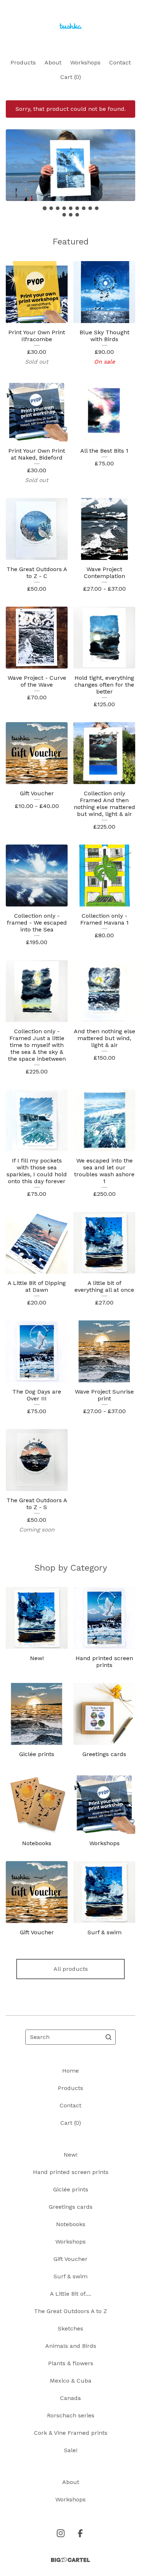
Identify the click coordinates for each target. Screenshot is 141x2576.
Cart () (71, 77)
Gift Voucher (70, 2259)
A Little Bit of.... (70, 2294)
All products (71, 1969)
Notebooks (71, 2224)
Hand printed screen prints (71, 2172)
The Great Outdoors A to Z (70, 2311)
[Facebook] (80, 2533)
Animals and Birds (71, 2346)
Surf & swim (70, 2276)
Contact (120, 62)
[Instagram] (61, 2533)
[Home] (70, 26)
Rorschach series (71, 2415)
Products (23, 62)
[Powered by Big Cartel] (70, 2560)
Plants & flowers (71, 2363)
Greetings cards (71, 2207)
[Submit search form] (108, 2037)
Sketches (70, 2328)
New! (70, 2155)
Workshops (85, 62)
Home (70, 2071)
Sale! (71, 2450)
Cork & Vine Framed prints (71, 2433)
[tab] (45, 208)
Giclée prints (71, 2189)
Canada (70, 2398)
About (53, 62)
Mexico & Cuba (71, 2381)
